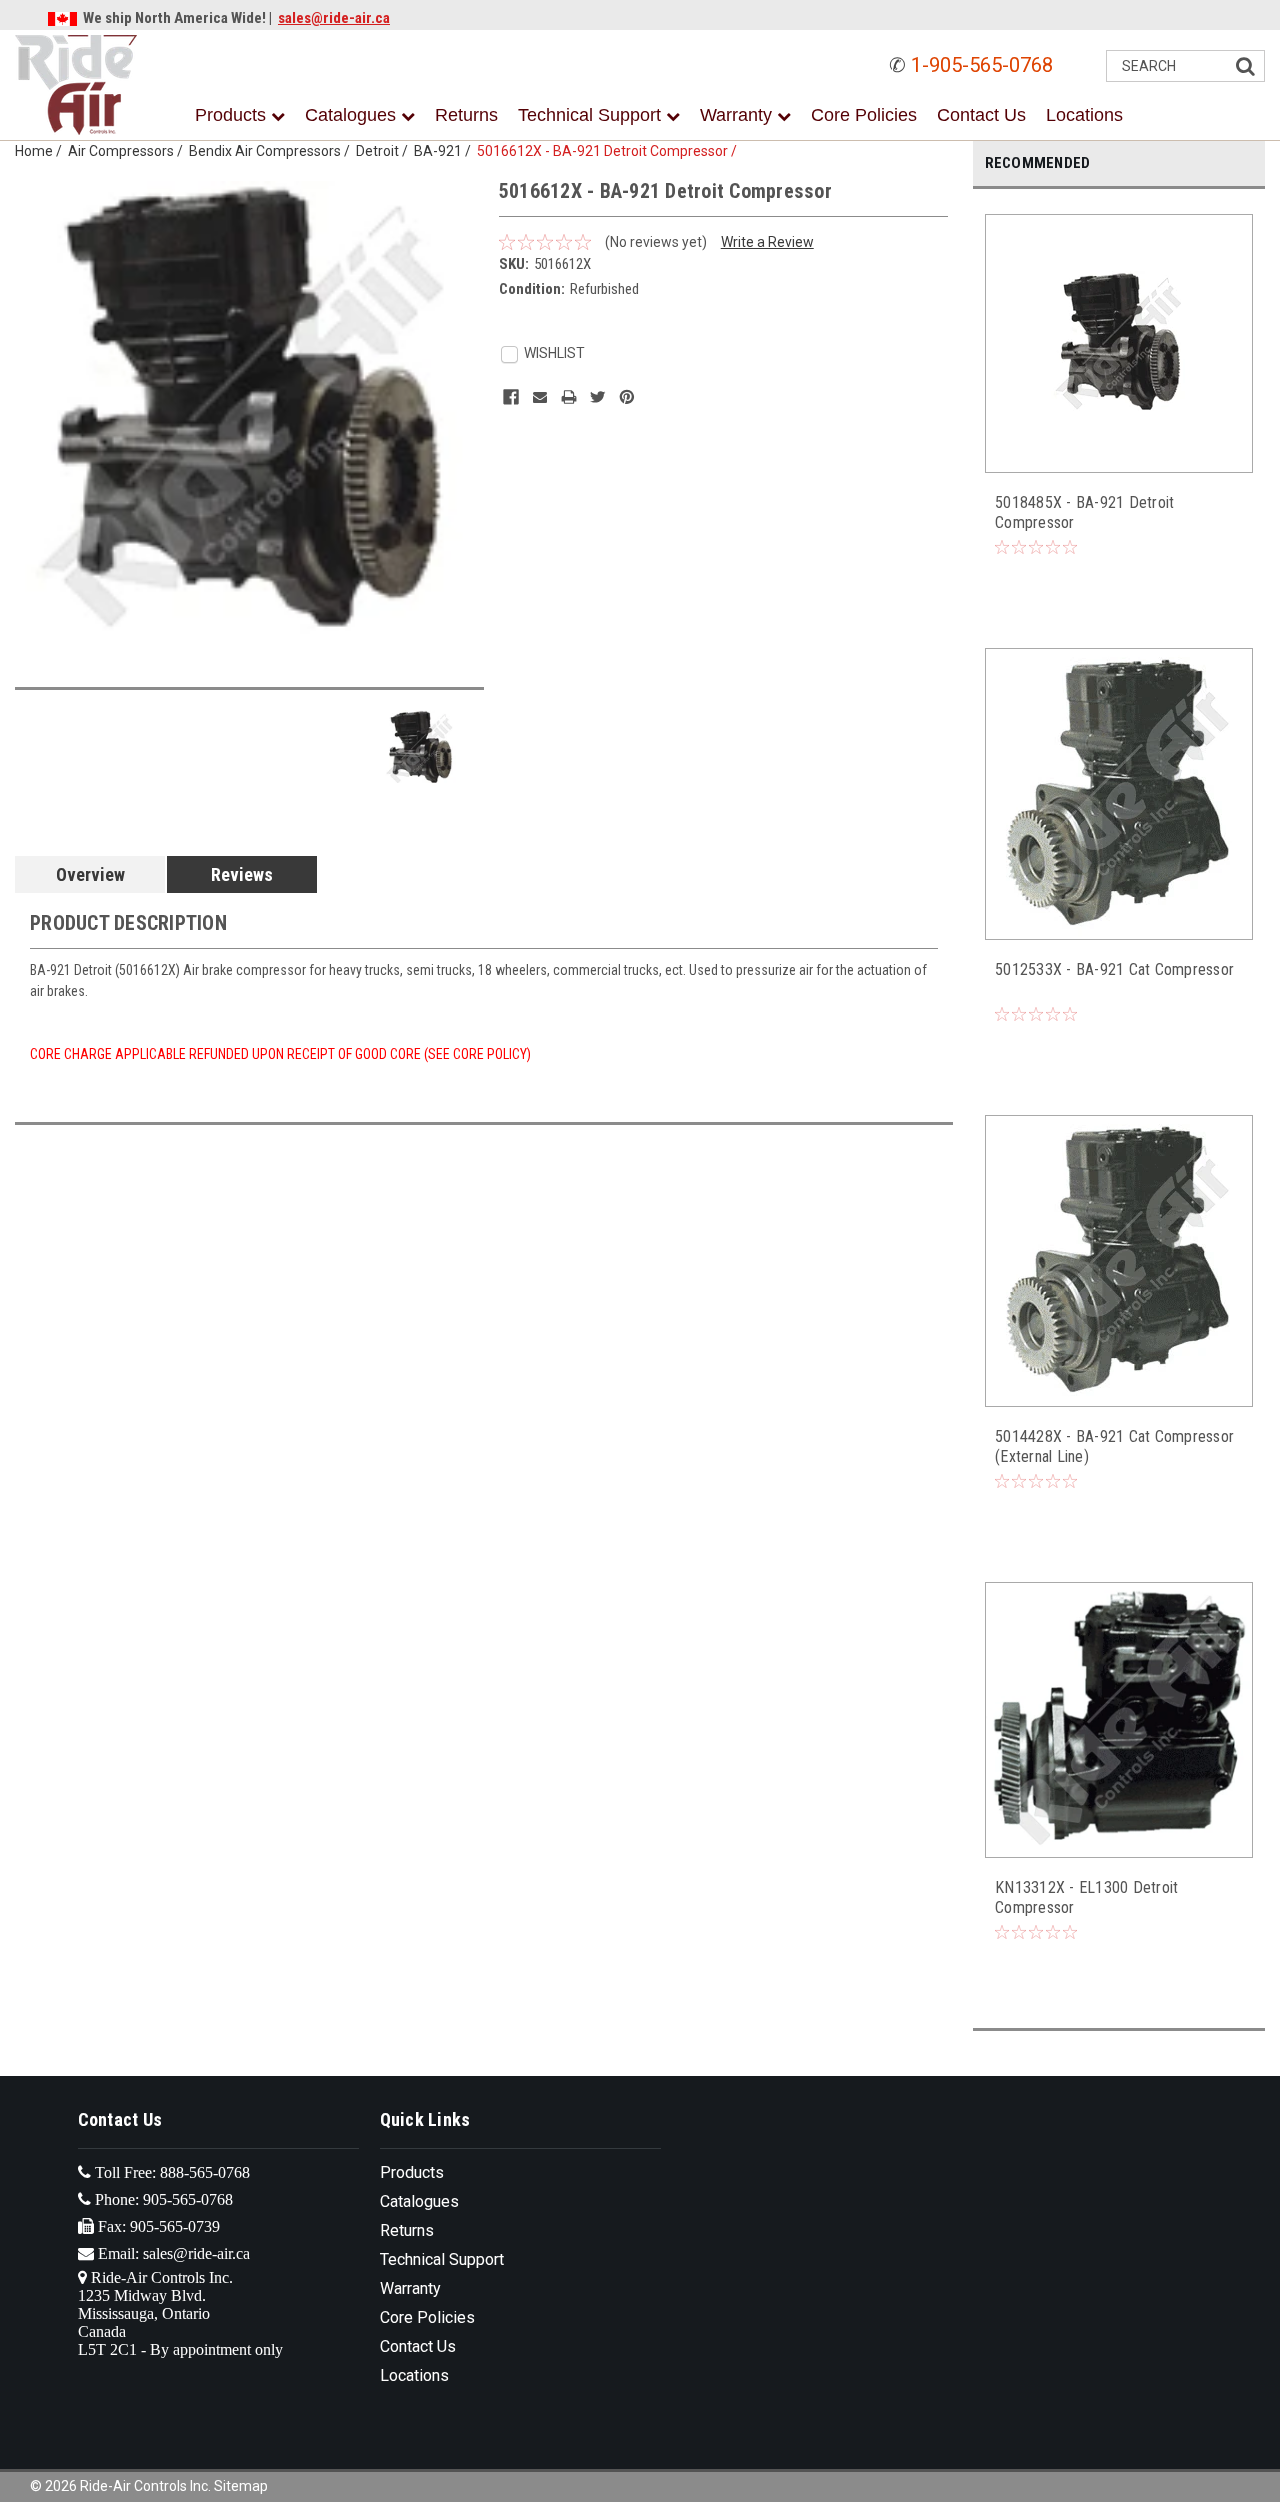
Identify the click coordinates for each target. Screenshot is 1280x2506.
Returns (466, 115)
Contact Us (981, 115)
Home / (41, 151)
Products (233, 115)
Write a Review (767, 242)
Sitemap (241, 2486)
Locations (1084, 115)
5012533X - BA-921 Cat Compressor (1114, 969)
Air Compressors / (128, 151)
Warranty (738, 115)
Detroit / (385, 151)
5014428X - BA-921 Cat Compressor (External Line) (1114, 1446)
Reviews (242, 874)
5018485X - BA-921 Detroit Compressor (1084, 512)
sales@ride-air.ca (334, 18)
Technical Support (592, 115)
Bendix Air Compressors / (272, 151)
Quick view (1120, 454)
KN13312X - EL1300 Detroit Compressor (1086, 1897)
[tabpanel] (1119, 408)
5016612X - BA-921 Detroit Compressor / (610, 151)
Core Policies (864, 115)
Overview (90, 874)
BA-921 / (445, 151)
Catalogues (353, 115)
